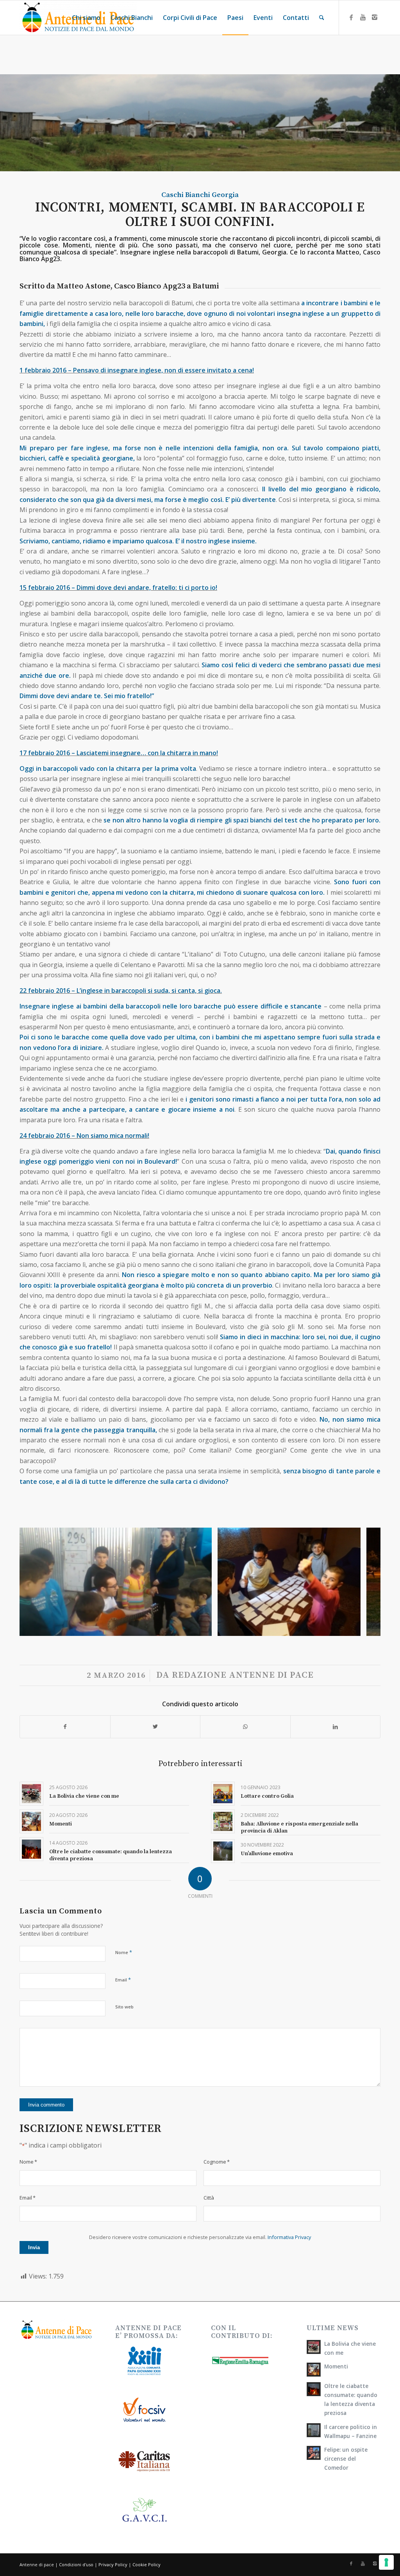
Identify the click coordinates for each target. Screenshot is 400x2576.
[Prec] (37, 1582)
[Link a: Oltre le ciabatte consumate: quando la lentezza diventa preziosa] (31, 1849)
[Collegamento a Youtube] (363, 17)
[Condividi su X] (155, 1727)
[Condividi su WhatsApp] (245, 1727)
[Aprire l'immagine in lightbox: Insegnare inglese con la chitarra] (203, 1627)
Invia (34, 2247)
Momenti (61, 1824)
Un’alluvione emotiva (267, 1854)
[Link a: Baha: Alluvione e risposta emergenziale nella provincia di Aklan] (223, 1821)
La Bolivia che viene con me (84, 1796)
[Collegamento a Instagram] (375, 17)
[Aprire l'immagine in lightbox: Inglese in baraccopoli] (352, 1627)
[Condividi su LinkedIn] (336, 1727)
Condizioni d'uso (76, 2564)
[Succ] (363, 1582)
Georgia (225, 195)
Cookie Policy (146, 2564)
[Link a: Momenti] (31, 1821)
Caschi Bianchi (186, 195)
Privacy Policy (113, 2564)
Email (123, 1979)
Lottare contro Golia (267, 1796)
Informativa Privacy (289, 2237)
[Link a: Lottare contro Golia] (223, 1794)
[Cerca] (322, 18)
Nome (124, 1952)
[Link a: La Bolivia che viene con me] (31, 1794)
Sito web (124, 2007)
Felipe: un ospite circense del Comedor (346, 2459)
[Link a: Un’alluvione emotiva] (223, 1851)
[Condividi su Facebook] (65, 1727)
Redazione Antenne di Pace (243, 1675)
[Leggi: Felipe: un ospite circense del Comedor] (314, 2453)
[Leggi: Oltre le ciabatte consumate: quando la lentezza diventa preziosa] (314, 2389)
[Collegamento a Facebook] (351, 17)
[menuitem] (86, 18)
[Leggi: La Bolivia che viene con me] (314, 2347)
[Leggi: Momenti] (314, 2370)
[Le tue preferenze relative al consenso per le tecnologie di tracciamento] (386, 2562)
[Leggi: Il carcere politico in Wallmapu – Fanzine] (314, 2430)
